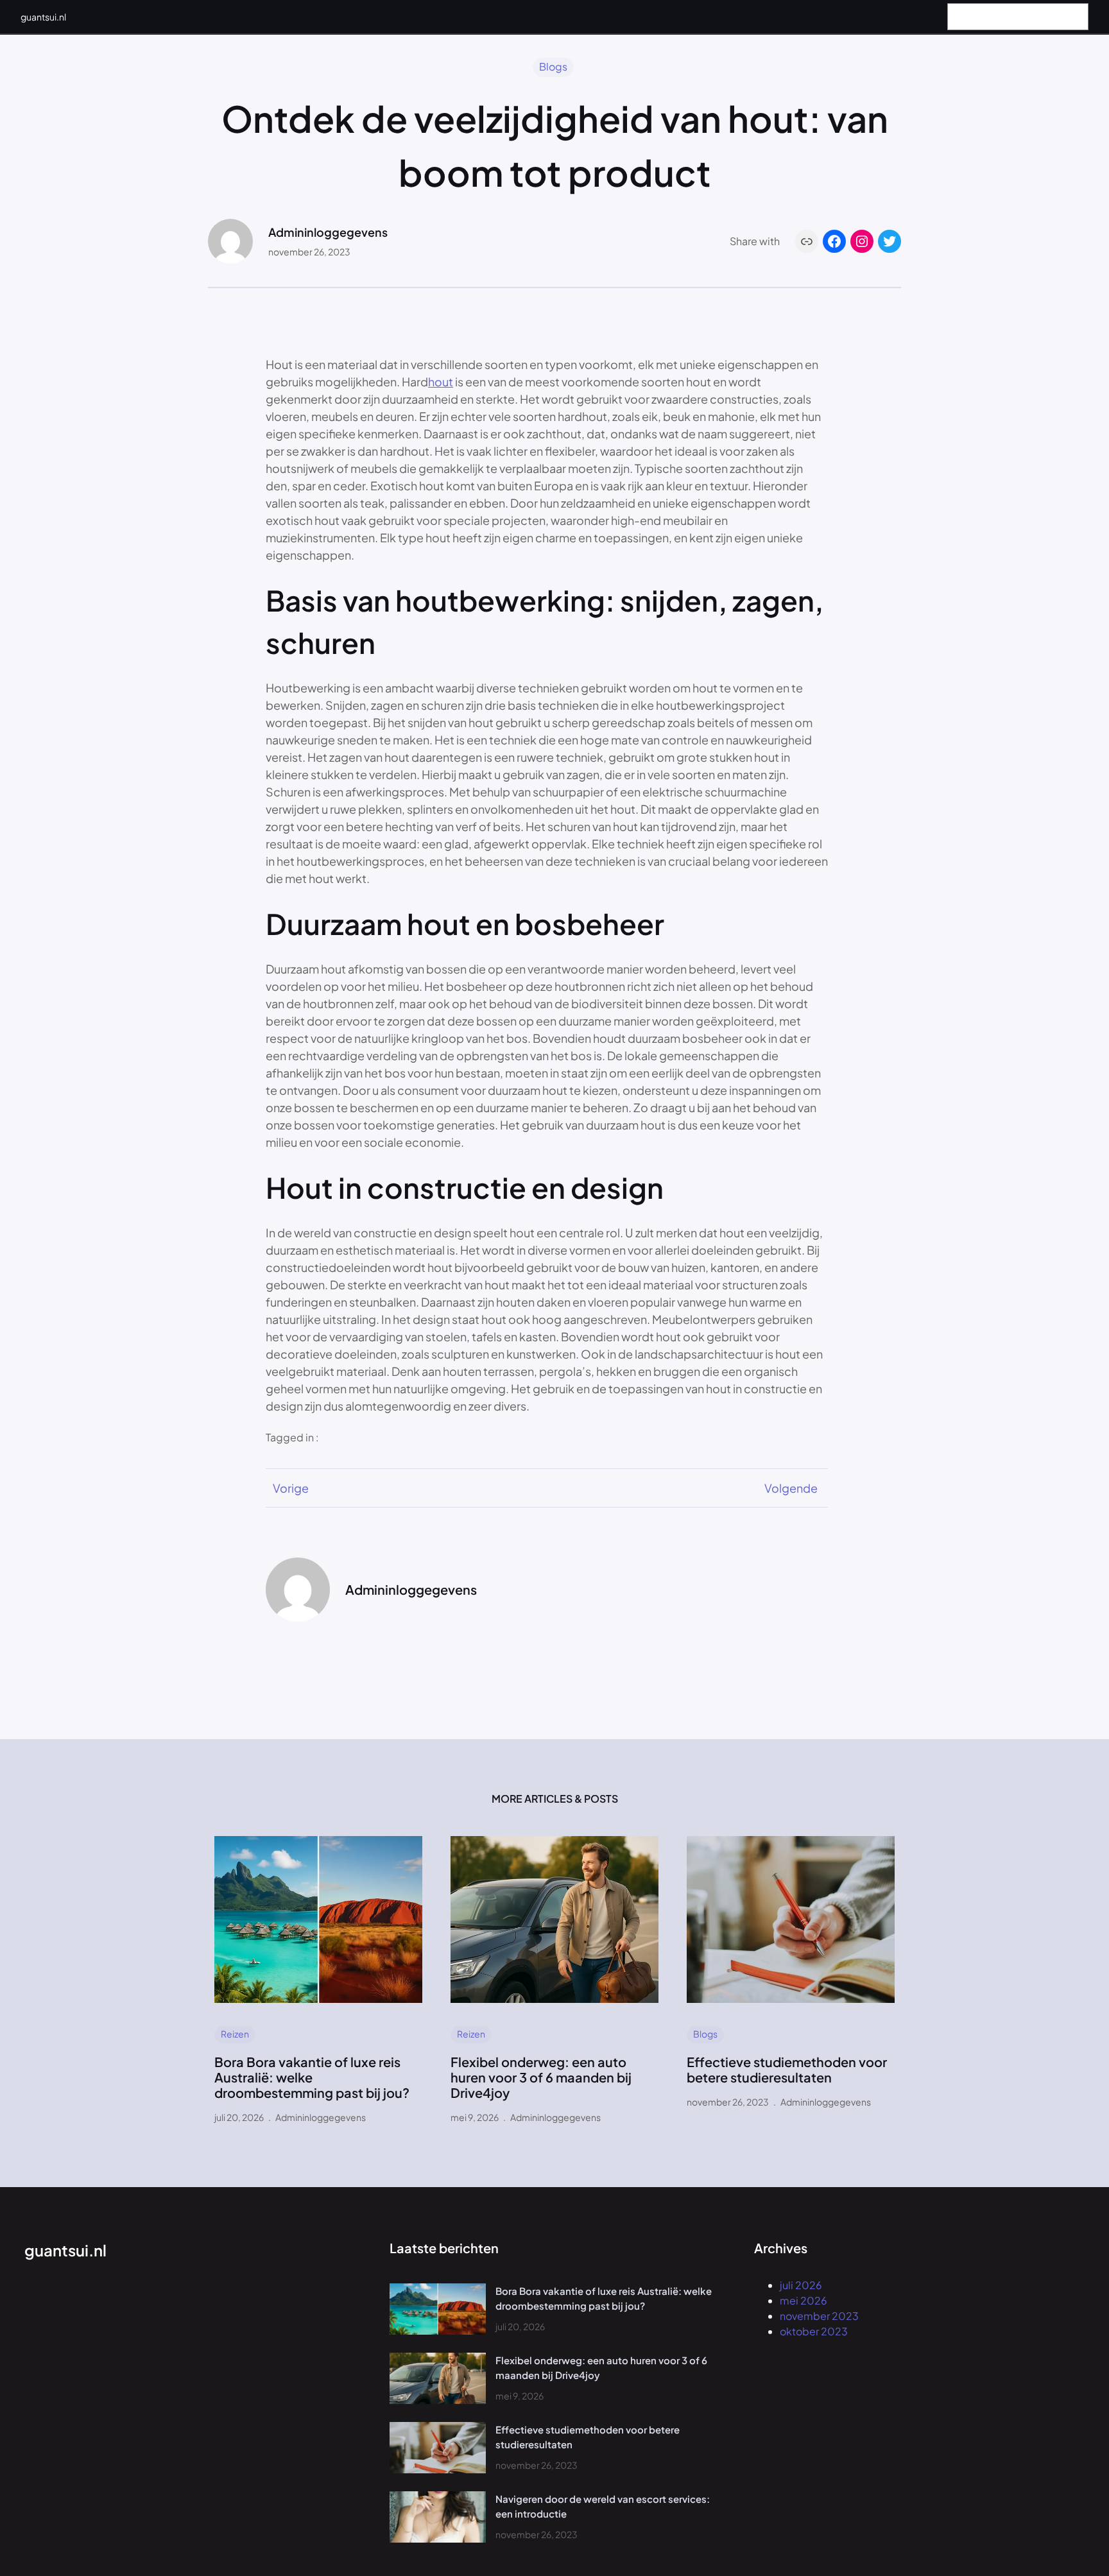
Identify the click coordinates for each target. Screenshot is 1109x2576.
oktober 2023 (814, 2331)
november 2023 (819, 2316)
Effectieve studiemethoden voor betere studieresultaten (787, 2070)
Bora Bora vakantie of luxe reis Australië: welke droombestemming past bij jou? (312, 2077)
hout (441, 382)
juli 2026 (801, 2285)
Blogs (553, 66)
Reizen (235, 2034)
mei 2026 (804, 2300)
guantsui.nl (43, 17)
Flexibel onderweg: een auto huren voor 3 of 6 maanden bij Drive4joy (541, 2077)
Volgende (791, 1488)
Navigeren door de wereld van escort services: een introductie (603, 2506)
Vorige (291, 1488)
